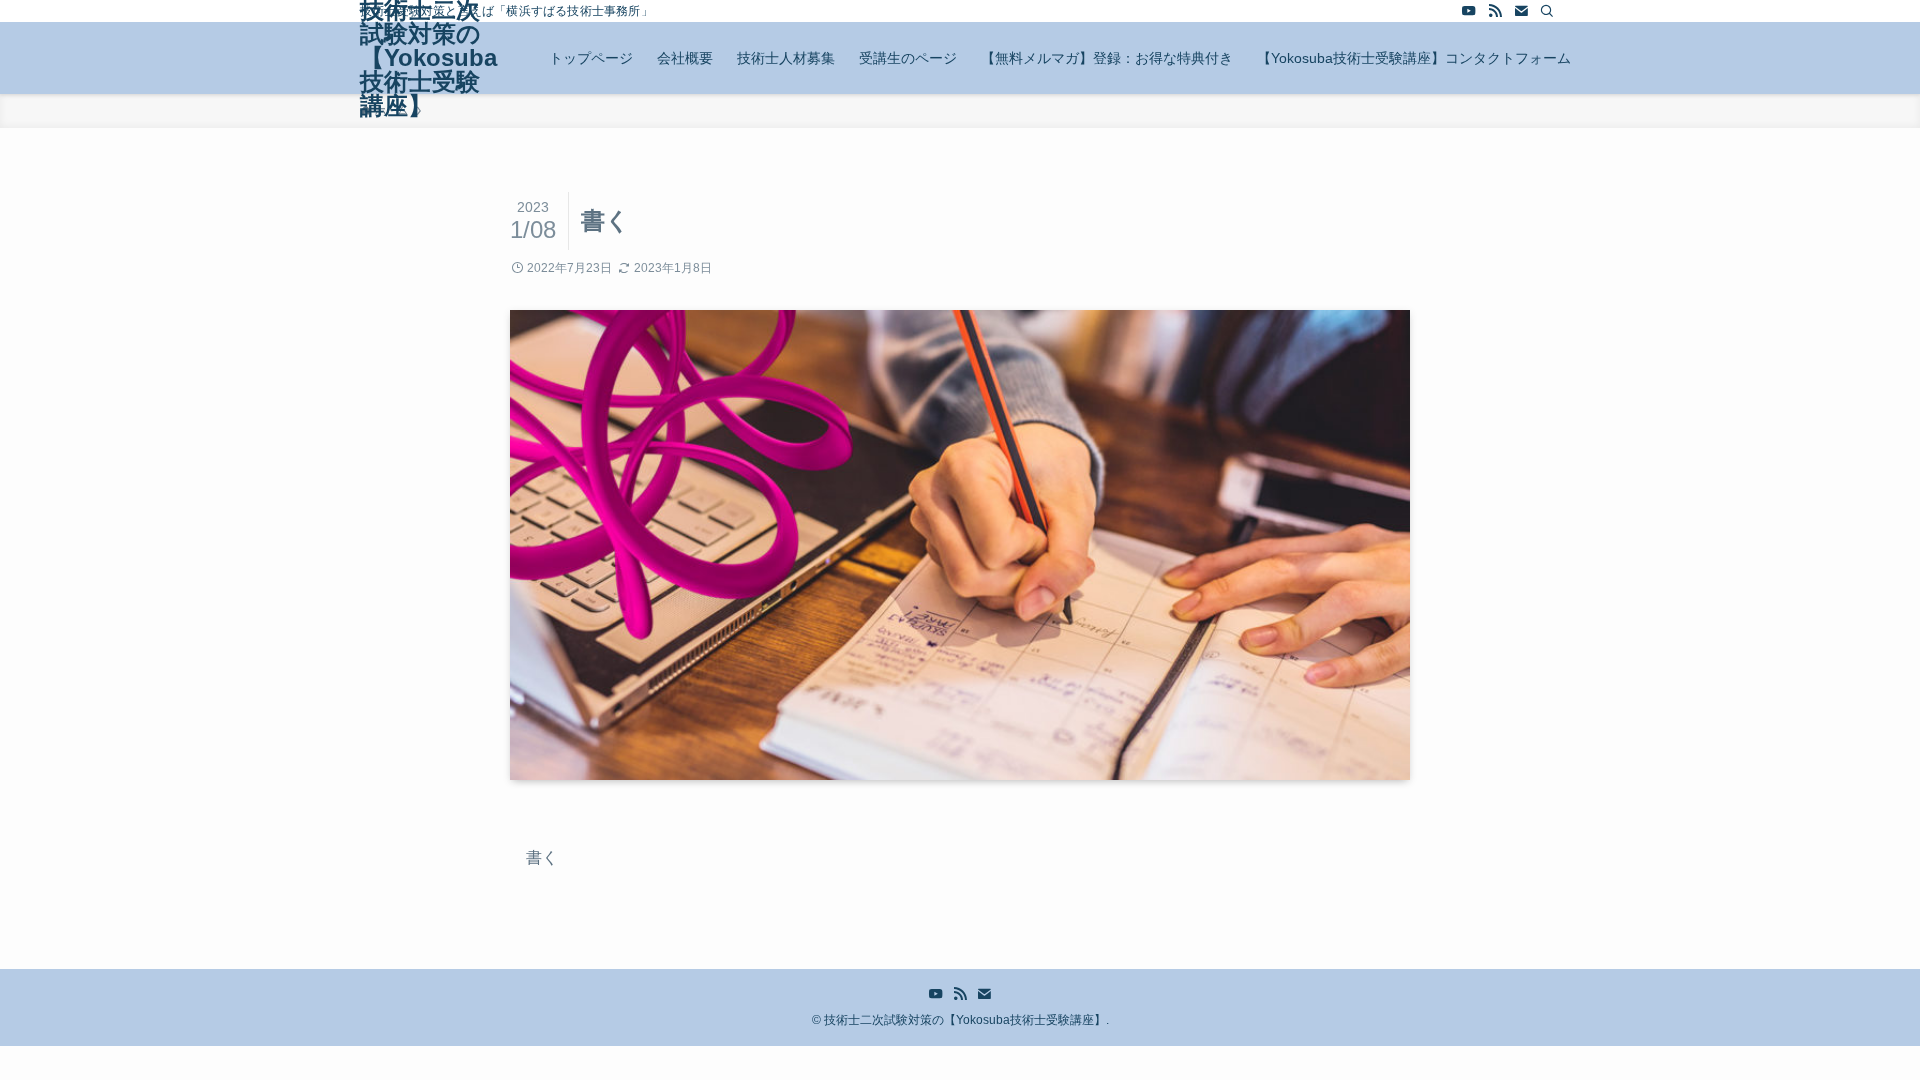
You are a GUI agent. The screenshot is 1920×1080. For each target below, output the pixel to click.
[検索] (1547, 11)
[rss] (1495, 11)
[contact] (1521, 11)
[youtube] (1469, 11)
